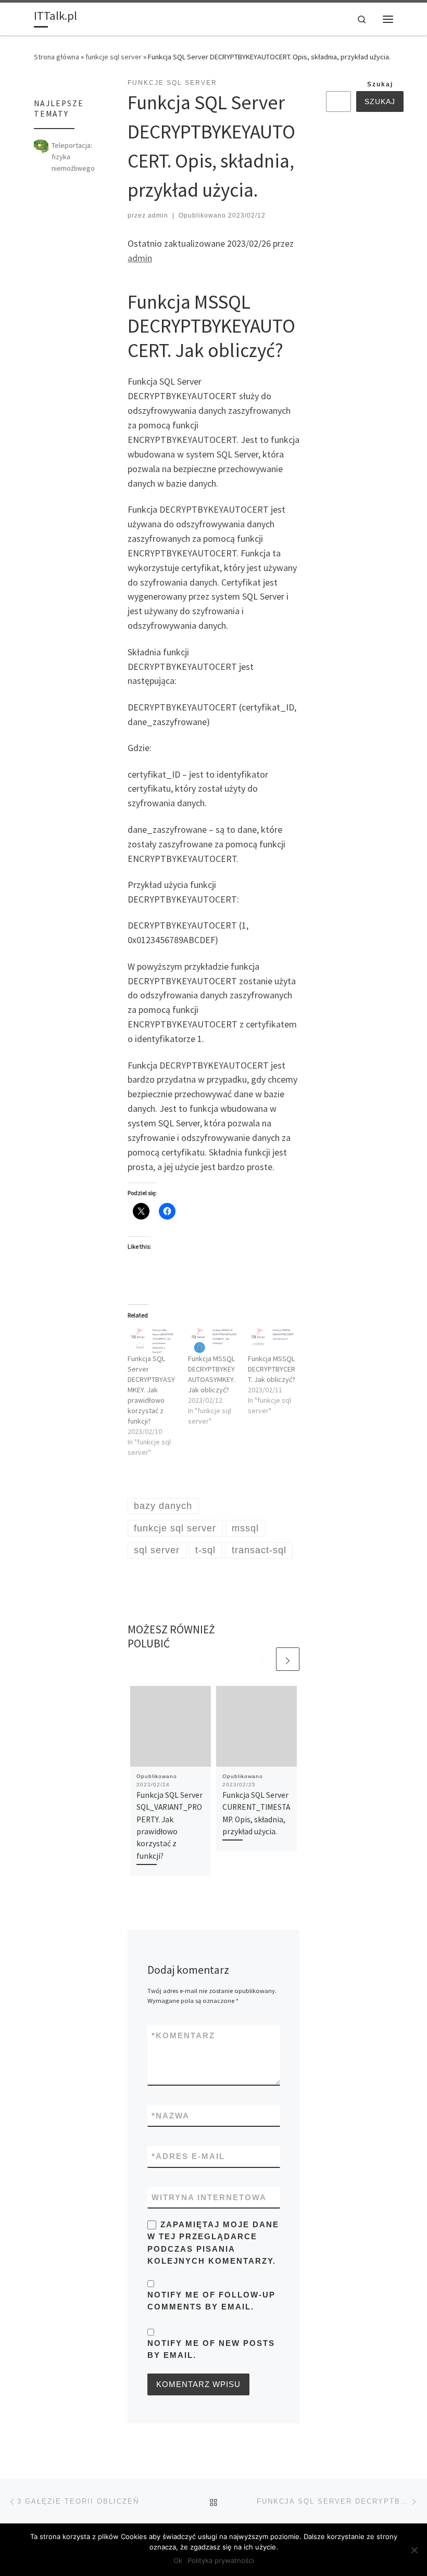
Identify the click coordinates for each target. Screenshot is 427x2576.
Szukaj (380, 84)
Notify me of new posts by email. (211, 2349)
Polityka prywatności (221, 2560)
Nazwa (171, 2116)
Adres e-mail (188, 2156)
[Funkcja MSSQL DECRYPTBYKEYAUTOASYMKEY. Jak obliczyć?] (213, 1340)
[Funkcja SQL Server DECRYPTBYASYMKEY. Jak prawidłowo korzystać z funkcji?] (153, 1340)
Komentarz (183, 2035)
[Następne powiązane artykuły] (288, 1659)
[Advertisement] (376, 287)
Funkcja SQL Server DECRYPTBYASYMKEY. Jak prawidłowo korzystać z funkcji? (151, 1390)
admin (158, 215)
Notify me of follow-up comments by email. (211, 2301)
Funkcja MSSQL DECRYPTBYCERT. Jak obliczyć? (272, 1369)
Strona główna (56, 57)
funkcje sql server (114, 57)
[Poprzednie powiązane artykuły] (263, 1659)
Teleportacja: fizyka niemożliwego (73, 157)
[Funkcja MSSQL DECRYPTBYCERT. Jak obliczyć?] (273, 1340)
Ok (178, 2560)
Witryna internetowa (209, 2197)
